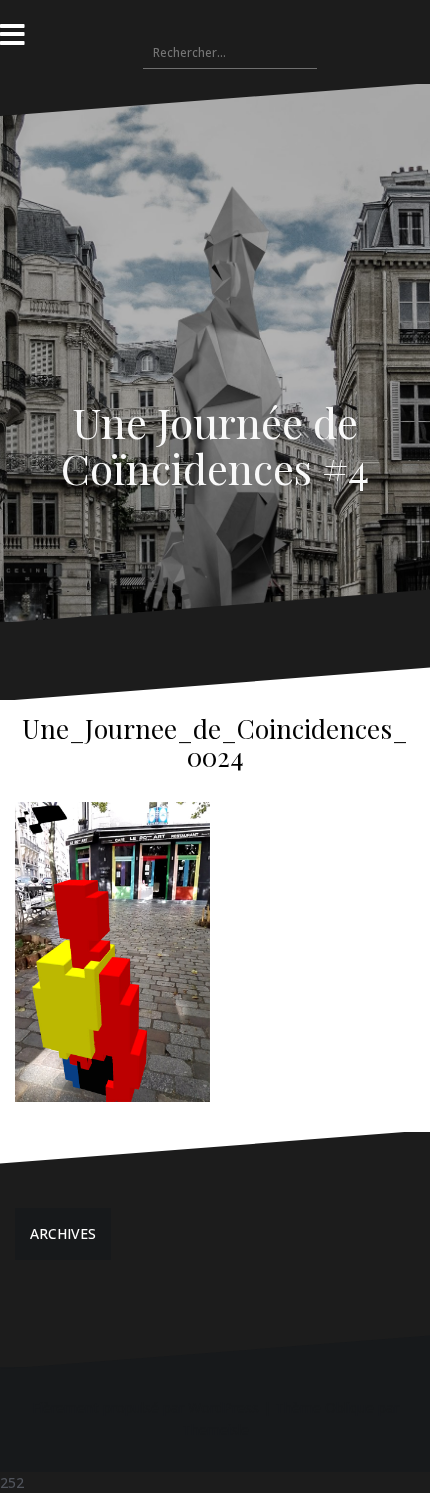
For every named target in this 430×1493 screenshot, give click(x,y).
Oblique (349, 1407)
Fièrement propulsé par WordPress (145, 1407)
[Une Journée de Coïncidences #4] (215, 289)
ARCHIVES (63, 1233)
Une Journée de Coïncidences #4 (215, 445)
